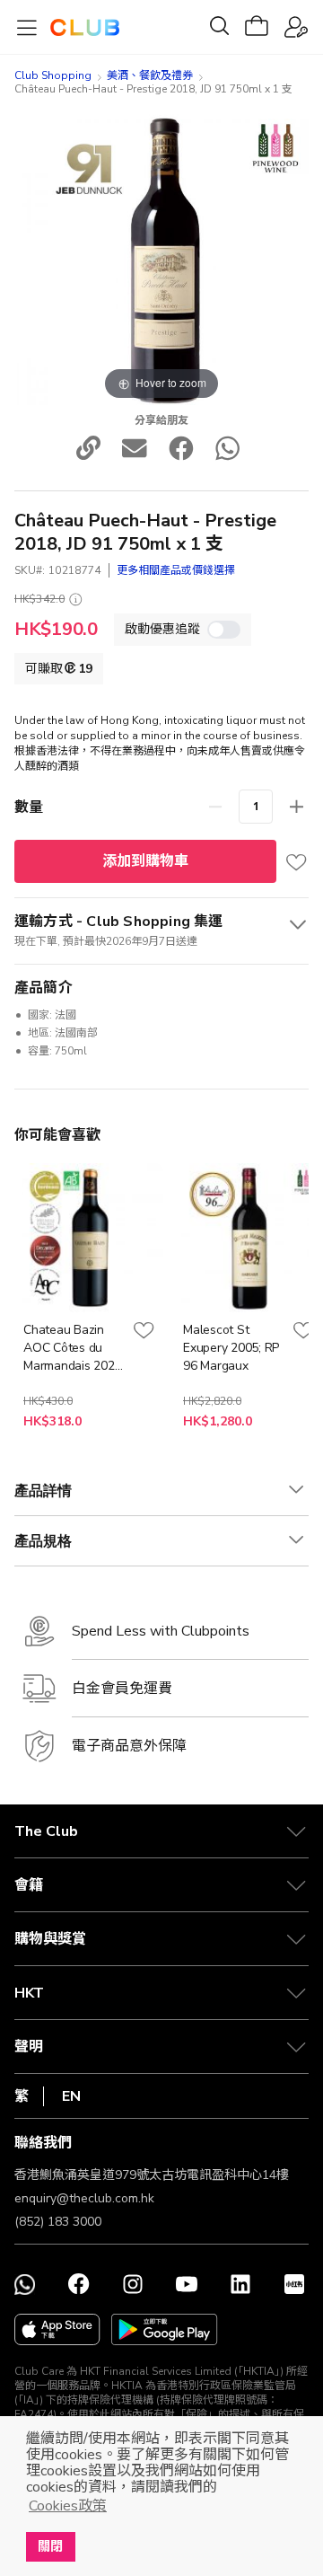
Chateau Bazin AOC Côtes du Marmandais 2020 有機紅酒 (72, 1348)
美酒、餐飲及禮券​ (150, 75)
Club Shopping (53, 75)
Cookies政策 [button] (68, 2506)
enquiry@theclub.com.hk (84, 2198)
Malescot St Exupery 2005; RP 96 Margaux (231, 1348)
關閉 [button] (50, 2546)
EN (71, 2096)
